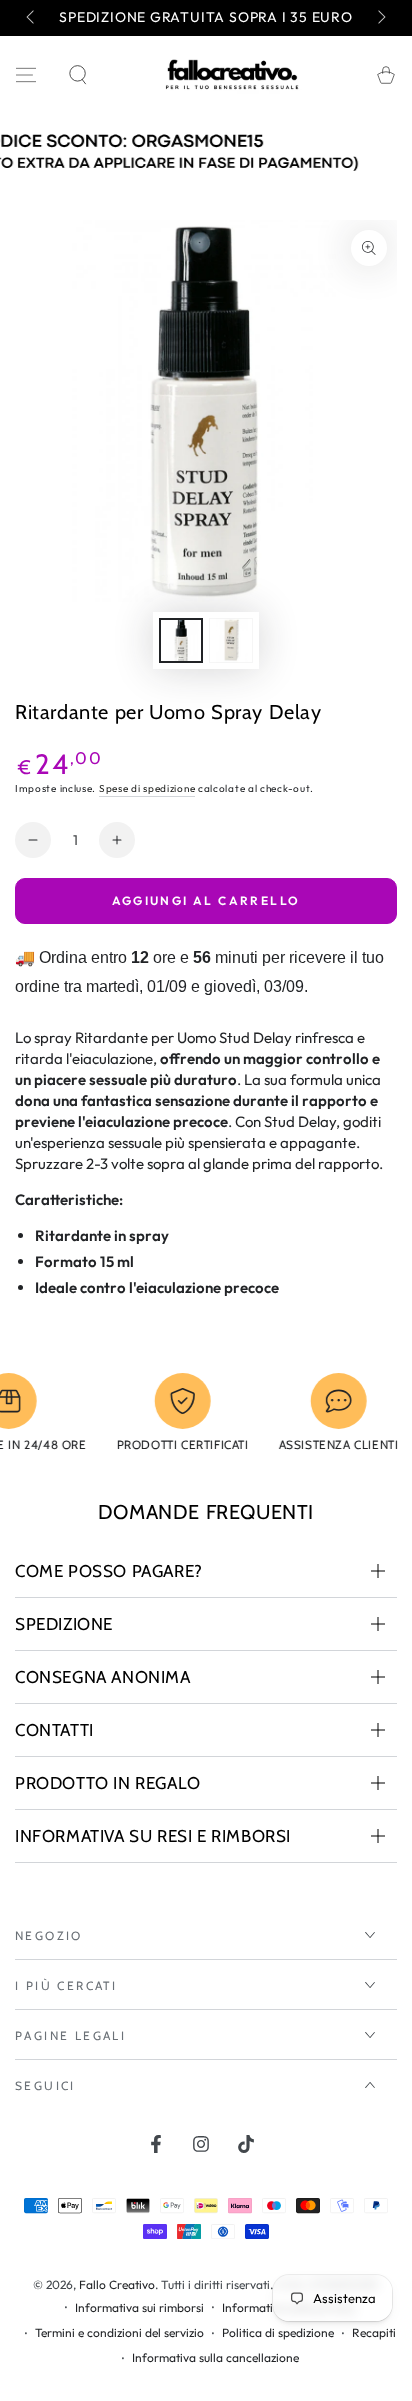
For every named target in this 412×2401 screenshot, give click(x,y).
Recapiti (374, 2332)
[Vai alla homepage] (232, 75)
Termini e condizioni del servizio (119, 2332)
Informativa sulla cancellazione (215, 2357)
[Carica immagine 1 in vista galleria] (181, 640)
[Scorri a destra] (380, 18)
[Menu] (26, 75)
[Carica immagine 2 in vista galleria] (231, 640)
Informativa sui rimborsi (139, 2307)
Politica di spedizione (278, 2332)
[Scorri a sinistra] (32, 18)
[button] (78, 75)
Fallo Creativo (117, 2284)
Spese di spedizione (147, 788)
